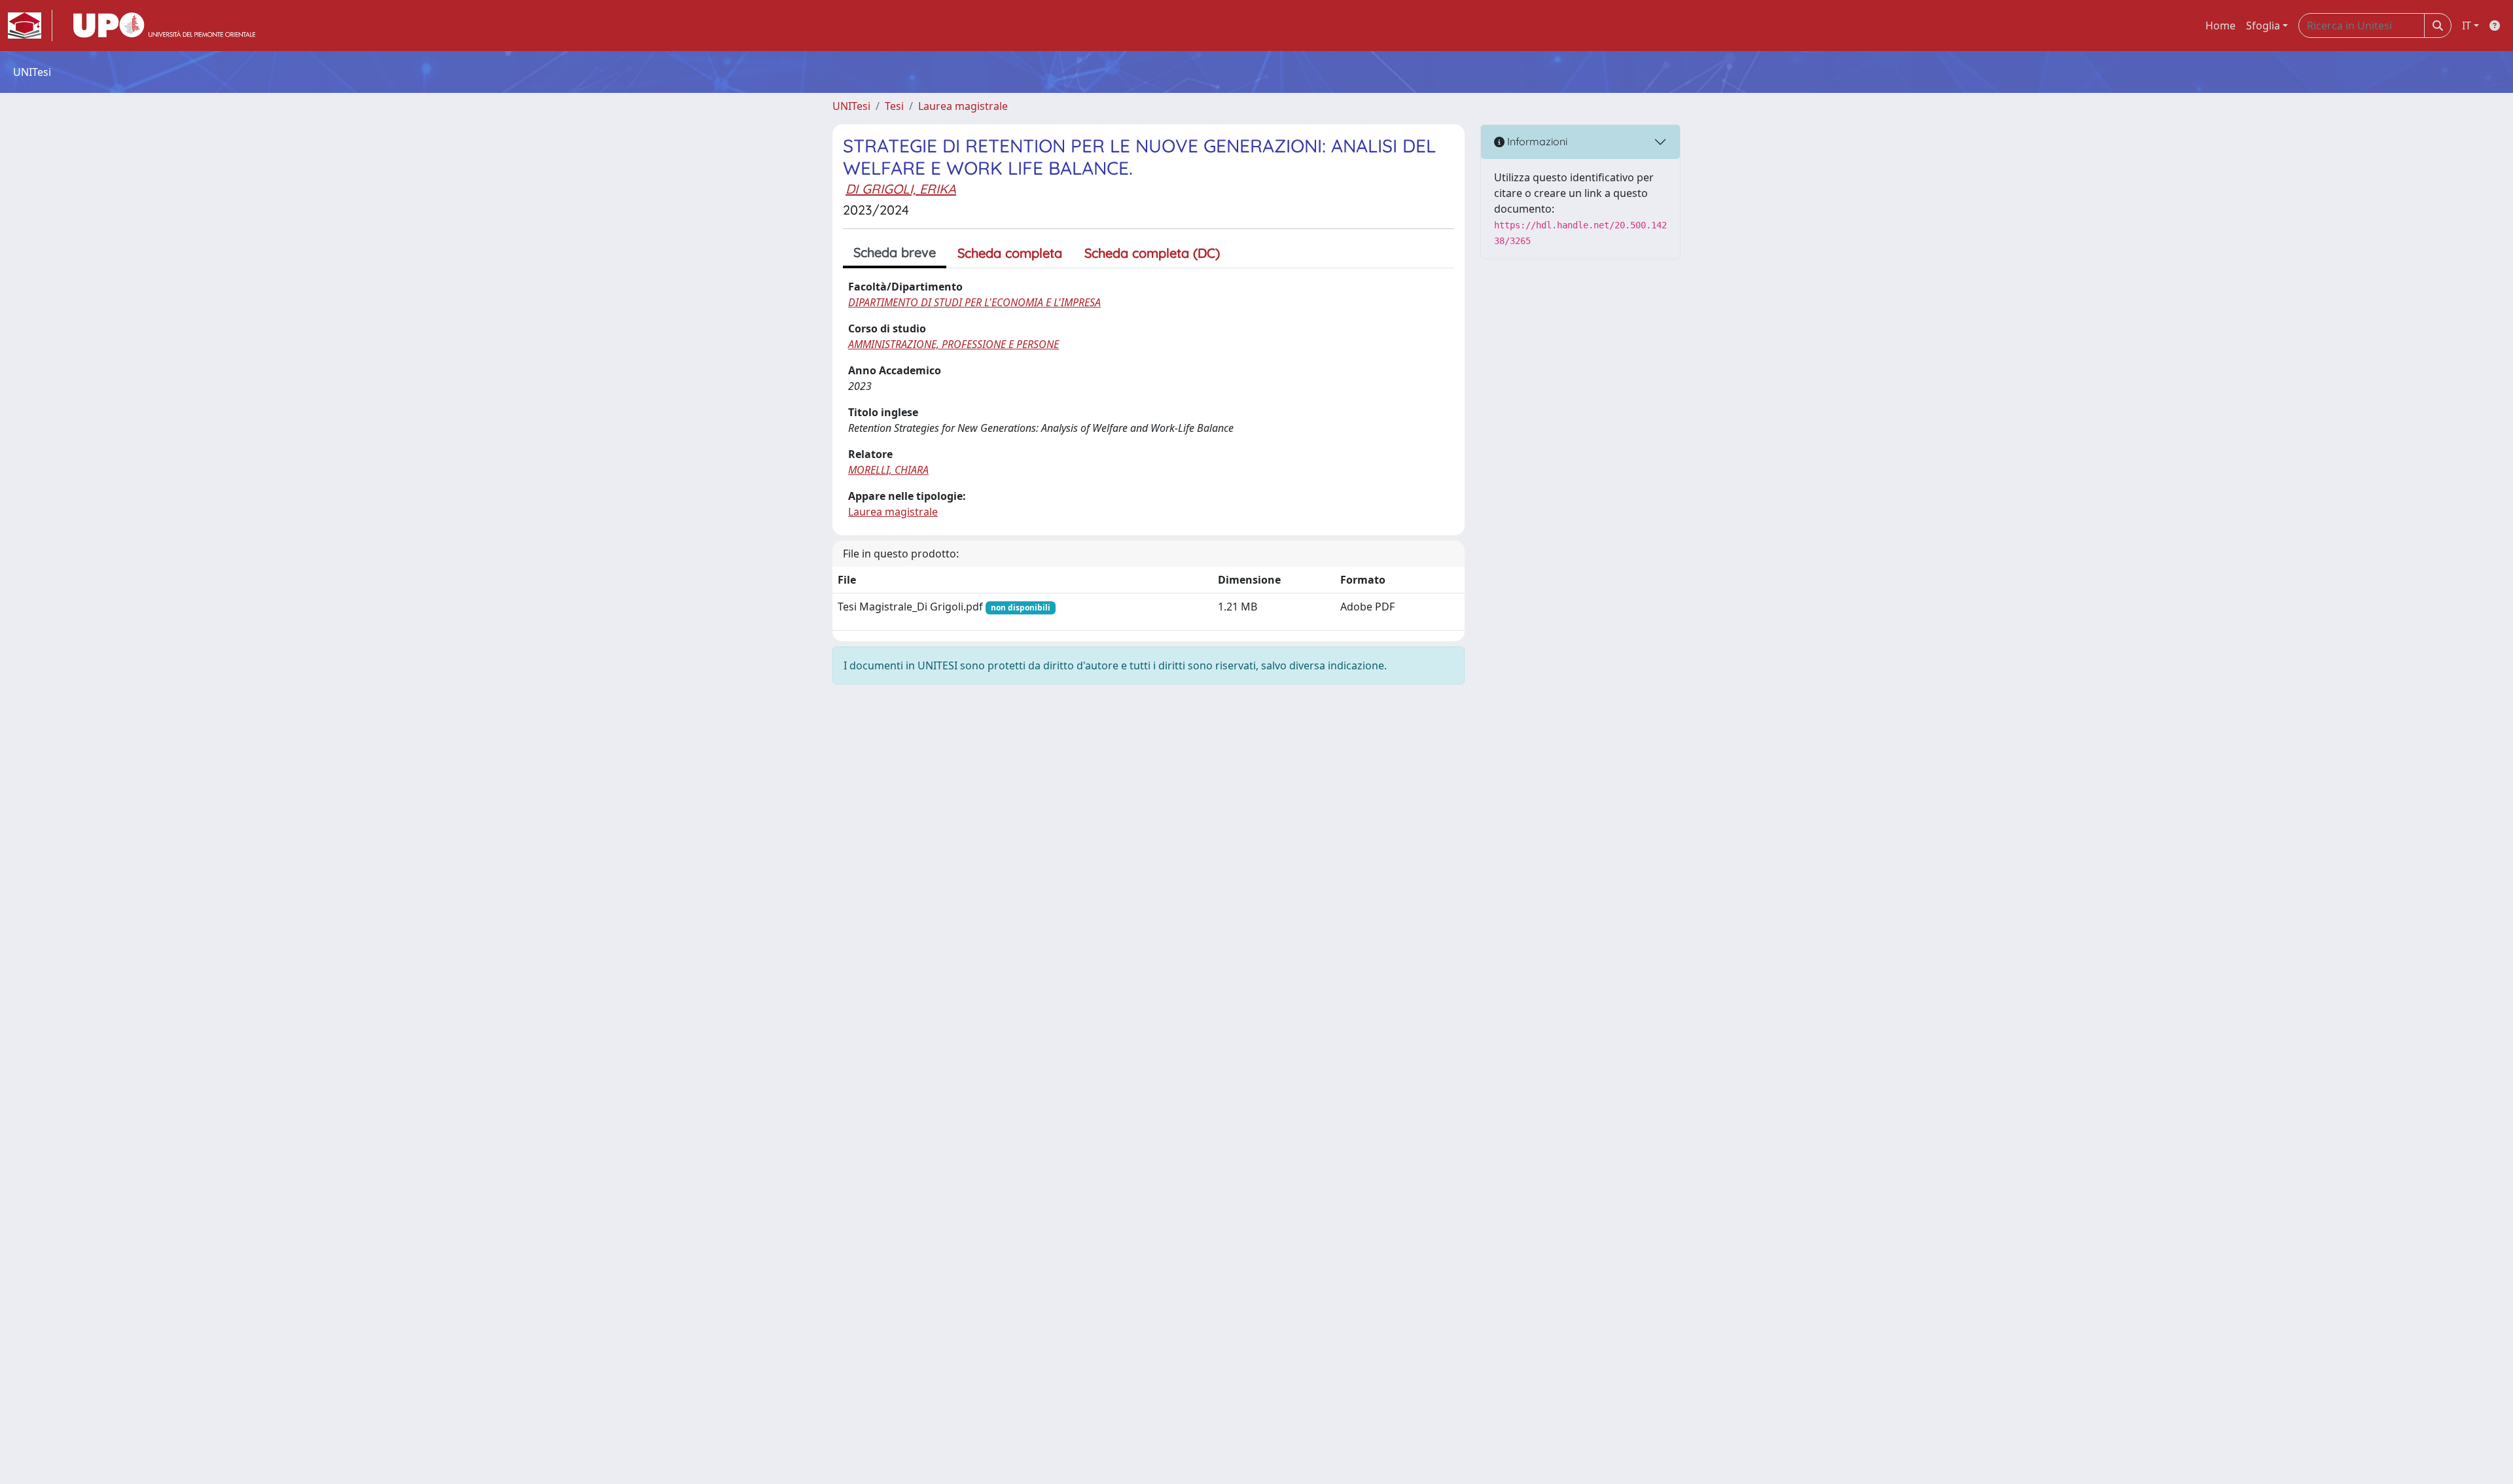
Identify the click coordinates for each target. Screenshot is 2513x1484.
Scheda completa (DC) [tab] (1152, 253)
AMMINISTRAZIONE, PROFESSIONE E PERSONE (954, 344)
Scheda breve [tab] (895, 252)
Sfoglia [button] (2263, 26)
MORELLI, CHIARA (888, 470)
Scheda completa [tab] (1010, 253)
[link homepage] (30, 26)
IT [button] (2467, 26)
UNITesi (851, 106)
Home (2220, 26)
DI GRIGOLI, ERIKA (901, 189)
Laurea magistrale (963, 106)
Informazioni (1536, 141)
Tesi (894, 106)
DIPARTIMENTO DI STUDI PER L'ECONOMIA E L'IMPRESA (974, 302)
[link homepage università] (164, 26)
